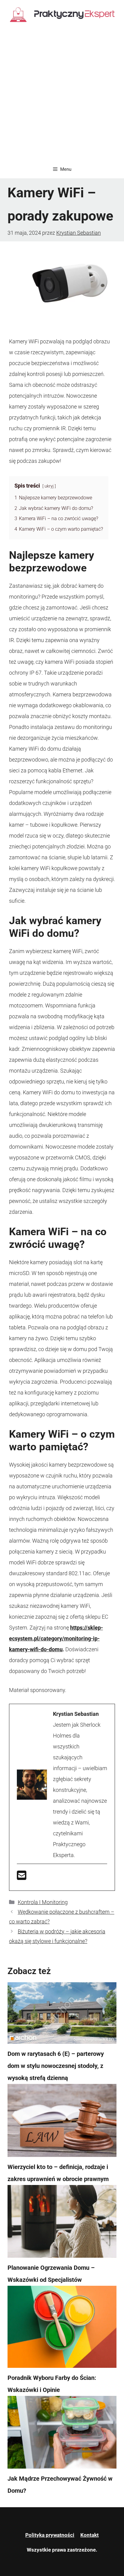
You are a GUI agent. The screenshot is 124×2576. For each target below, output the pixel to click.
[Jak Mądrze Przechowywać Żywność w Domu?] (62, 2434)
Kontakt (90, 2535)
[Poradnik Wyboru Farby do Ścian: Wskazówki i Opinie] (62, 2329)
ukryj (49, 486)
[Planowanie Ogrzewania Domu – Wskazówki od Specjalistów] (62, 2223)
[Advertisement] (62, 95)
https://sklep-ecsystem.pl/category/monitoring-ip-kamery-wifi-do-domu (56, 1638)
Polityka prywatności (50, 2535)
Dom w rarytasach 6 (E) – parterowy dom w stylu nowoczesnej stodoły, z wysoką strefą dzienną (56, 2066)
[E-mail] (22, 1877)
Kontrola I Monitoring (43, 1902)
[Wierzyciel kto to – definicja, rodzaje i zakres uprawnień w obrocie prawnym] (62, 2122)
